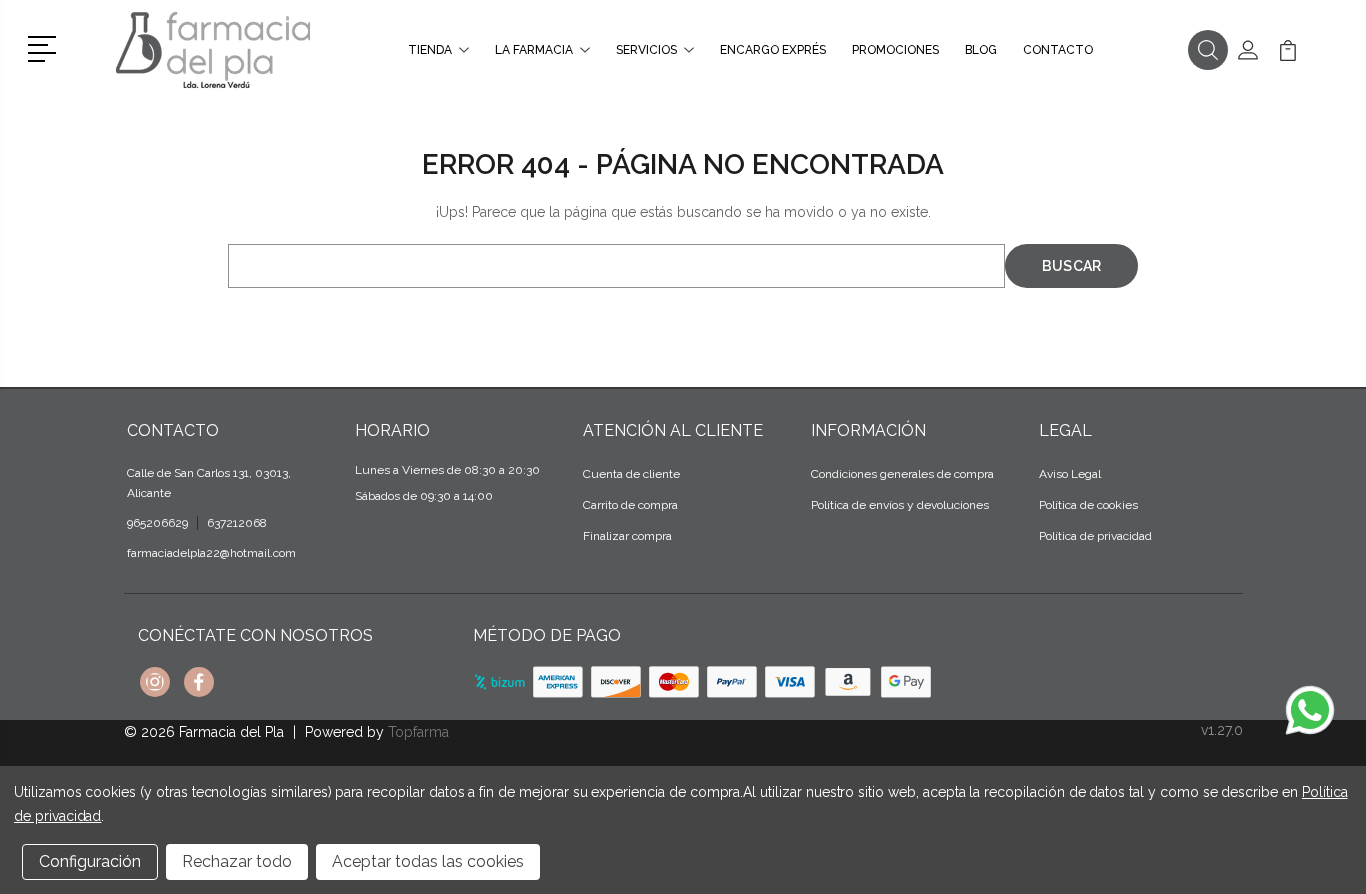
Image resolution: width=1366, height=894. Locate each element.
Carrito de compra (630, 505)
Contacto (1058, 50)
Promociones (895, 50)
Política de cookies (1088, 505)
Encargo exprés (773, 50)
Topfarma (418, 732)
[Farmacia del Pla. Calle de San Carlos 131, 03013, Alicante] (213, 50)
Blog (981, 50)
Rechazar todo (237, 861)
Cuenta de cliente (631, 474)
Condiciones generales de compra (902, 474)
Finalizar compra (627, 536)
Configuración (90, 861)
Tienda (430, 50)
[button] (45, 47)
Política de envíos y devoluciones (900, 505)
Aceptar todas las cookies (428, 861)
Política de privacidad (1095, 536)
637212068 (237, 523)
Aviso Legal (1070, 474)
